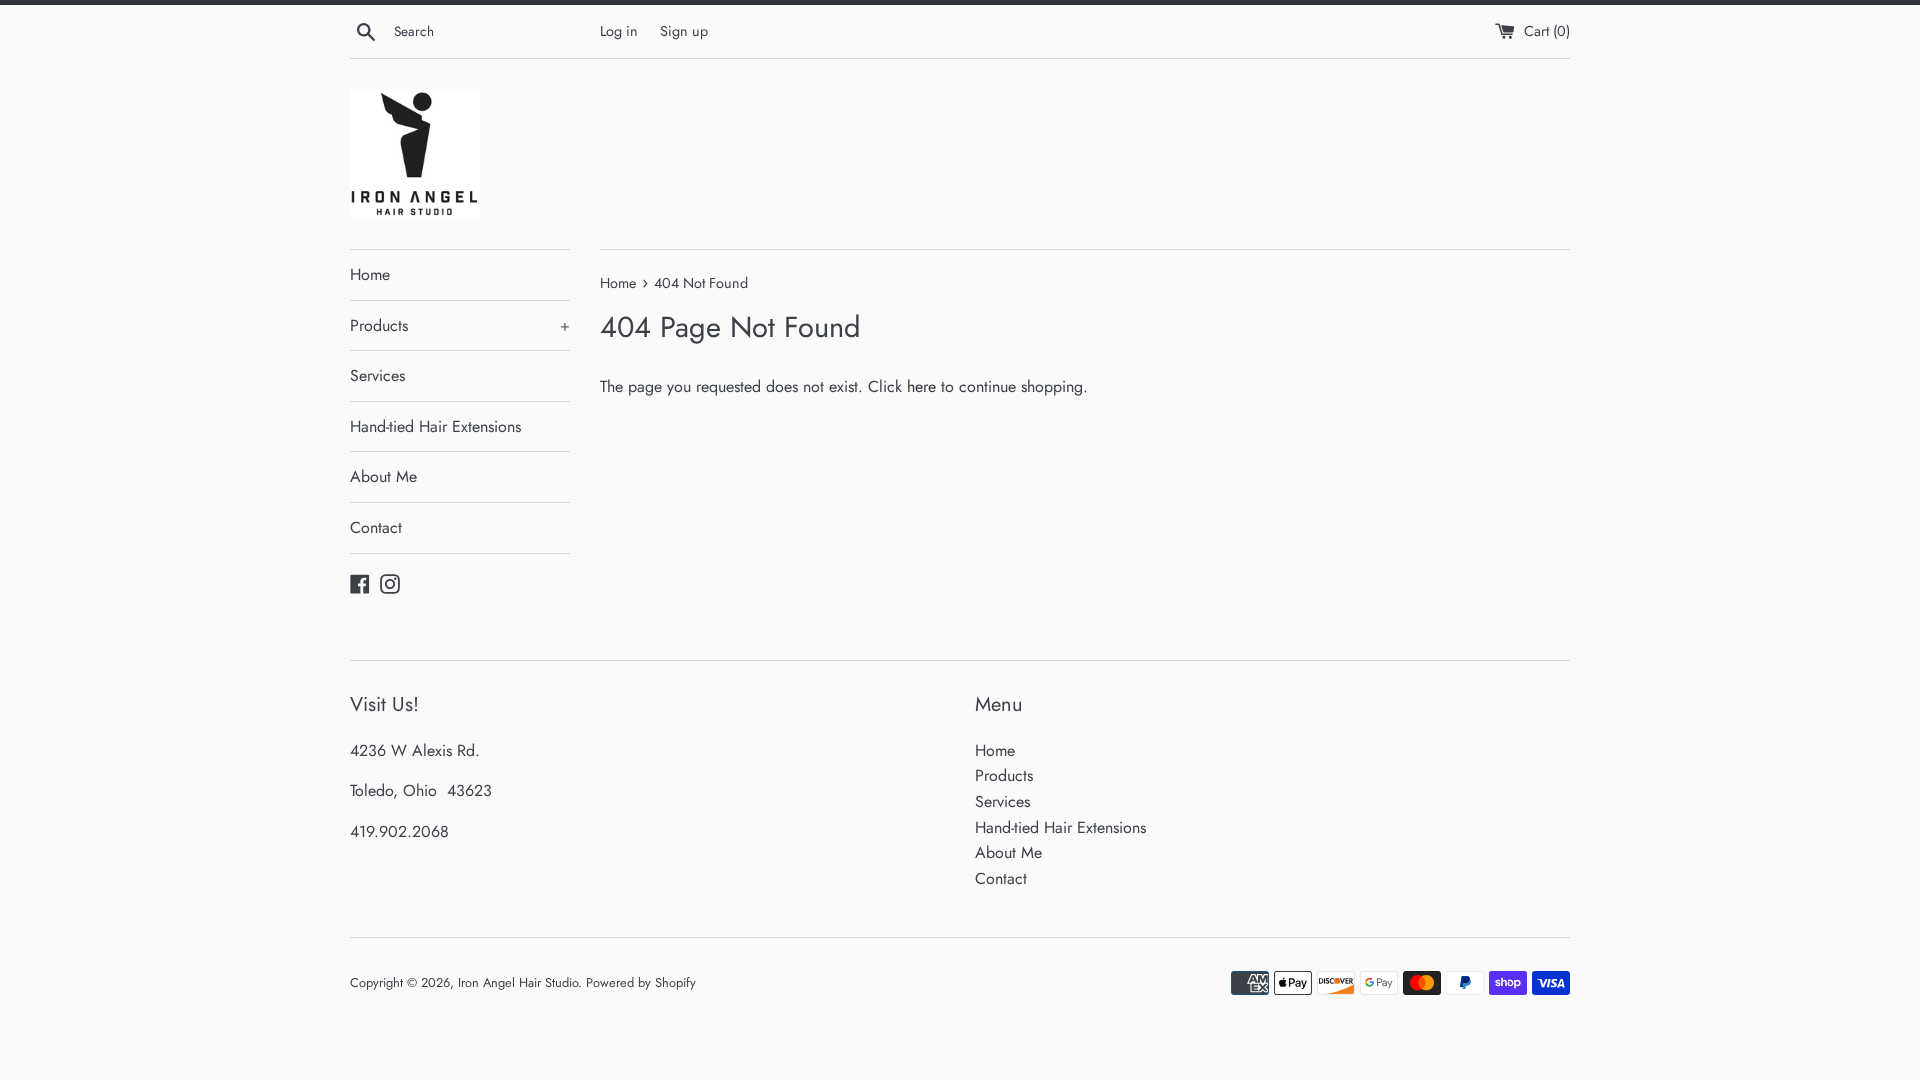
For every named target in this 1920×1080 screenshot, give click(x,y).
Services (377, 375)
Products (460, 325)
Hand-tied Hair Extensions (435, 426)
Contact (376, 527)
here (921, 386)
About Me (383, 476)
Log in (619, 31)
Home (370, 274)
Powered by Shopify (641, 982)
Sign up (684, 31)
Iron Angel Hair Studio (518, 982)
